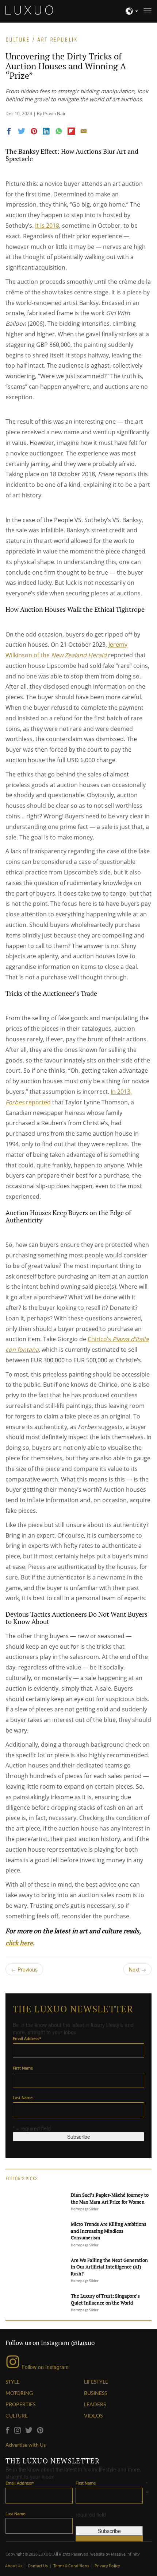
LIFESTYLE (96, 2382)
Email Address (27, 2038)
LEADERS (95, 2404)
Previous (24, 1969)
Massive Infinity (125, 2554)
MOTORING (19, 2393)
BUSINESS (95, 2393)
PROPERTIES (20, 2404)
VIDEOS (93, 2416)
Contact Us (38, 2566)
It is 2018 (47, 226)
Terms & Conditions (72, 2566)
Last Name (23, 2097)
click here (19, 1943)
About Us (14, 2566)
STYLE (13, 2382)
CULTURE (17, 2416)
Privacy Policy (107, 2566)
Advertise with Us (26, 2445)
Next (137, 1969)
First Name (23, 2068)
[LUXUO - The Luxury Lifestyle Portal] (29, 9)
